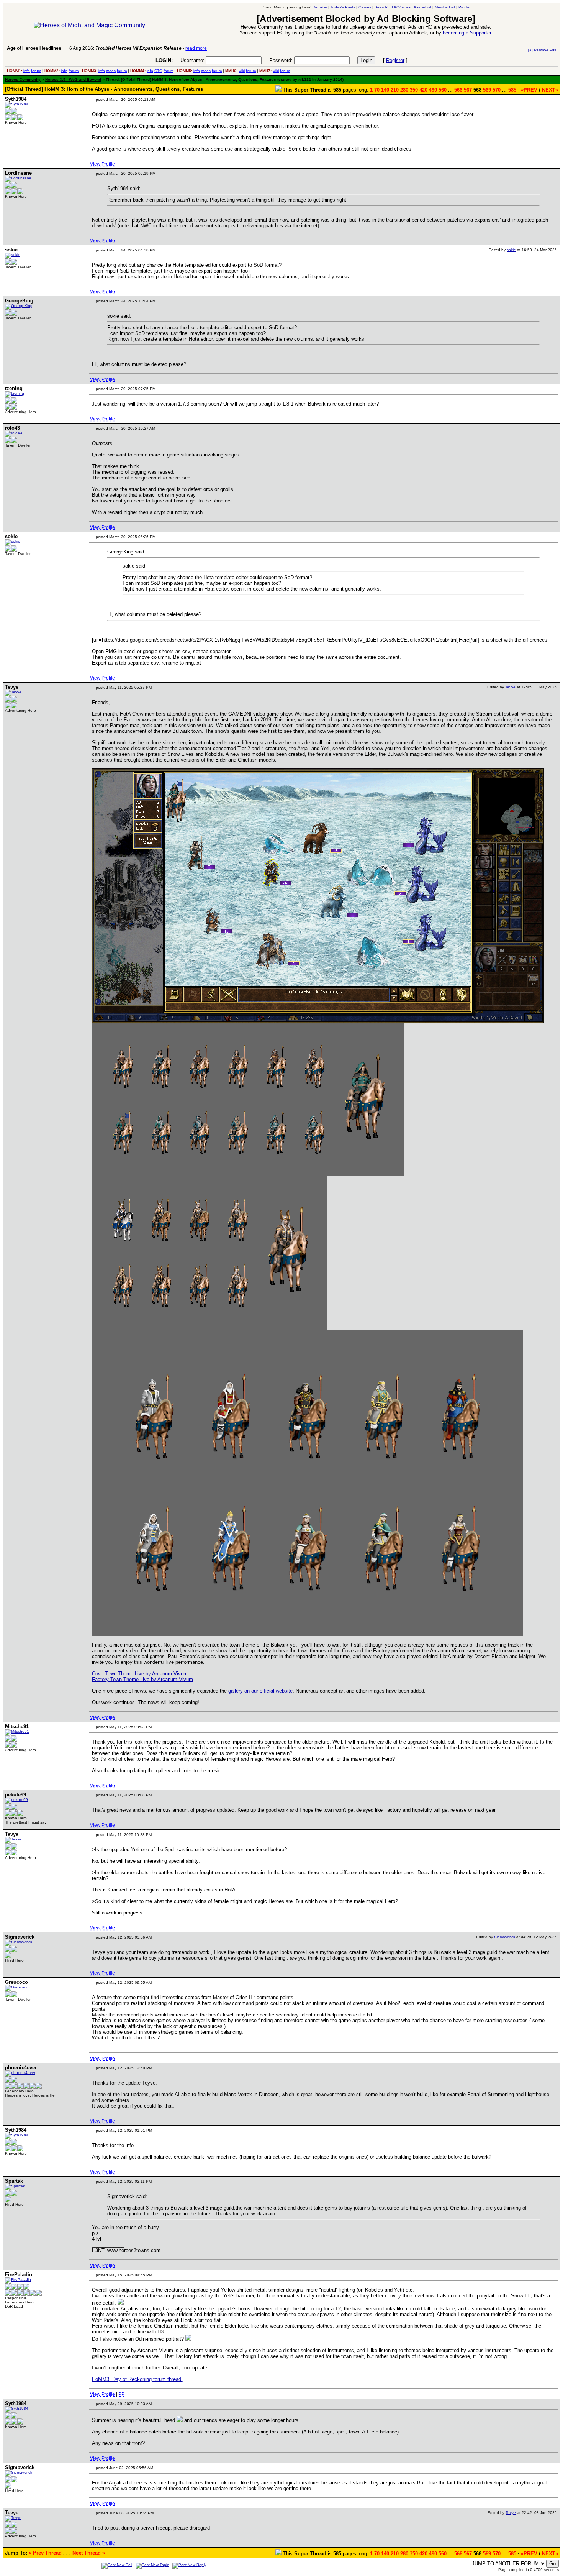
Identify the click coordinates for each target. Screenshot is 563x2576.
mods (111, 71)
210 (395, 90)
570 (497, 90)
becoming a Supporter (467, 33)
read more (196, 48)
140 (385, 90)
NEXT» (550, 90)
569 (487, 90)
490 (433, 90)
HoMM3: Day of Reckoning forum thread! (137, 2379)
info (27, 71)
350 (414, 90)
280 (404, 90)
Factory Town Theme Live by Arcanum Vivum (142, 1679)
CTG (158, 71)
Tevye (510, 687)
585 (512, 90)
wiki (242, 71)
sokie (511, 250)
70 (377, 90)
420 (423, 90)
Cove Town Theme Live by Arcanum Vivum (140, 1674)
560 (443, 90)
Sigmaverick (505, 1937)
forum (36, 71)
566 (458, 90)
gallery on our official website (260, 1691)
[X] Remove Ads (542, 50)
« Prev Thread (45, 2553)
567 (468, 90)
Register (395, 60)
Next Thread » (89, 2553)
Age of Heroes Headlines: (35, 48)
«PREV (529, 90)
